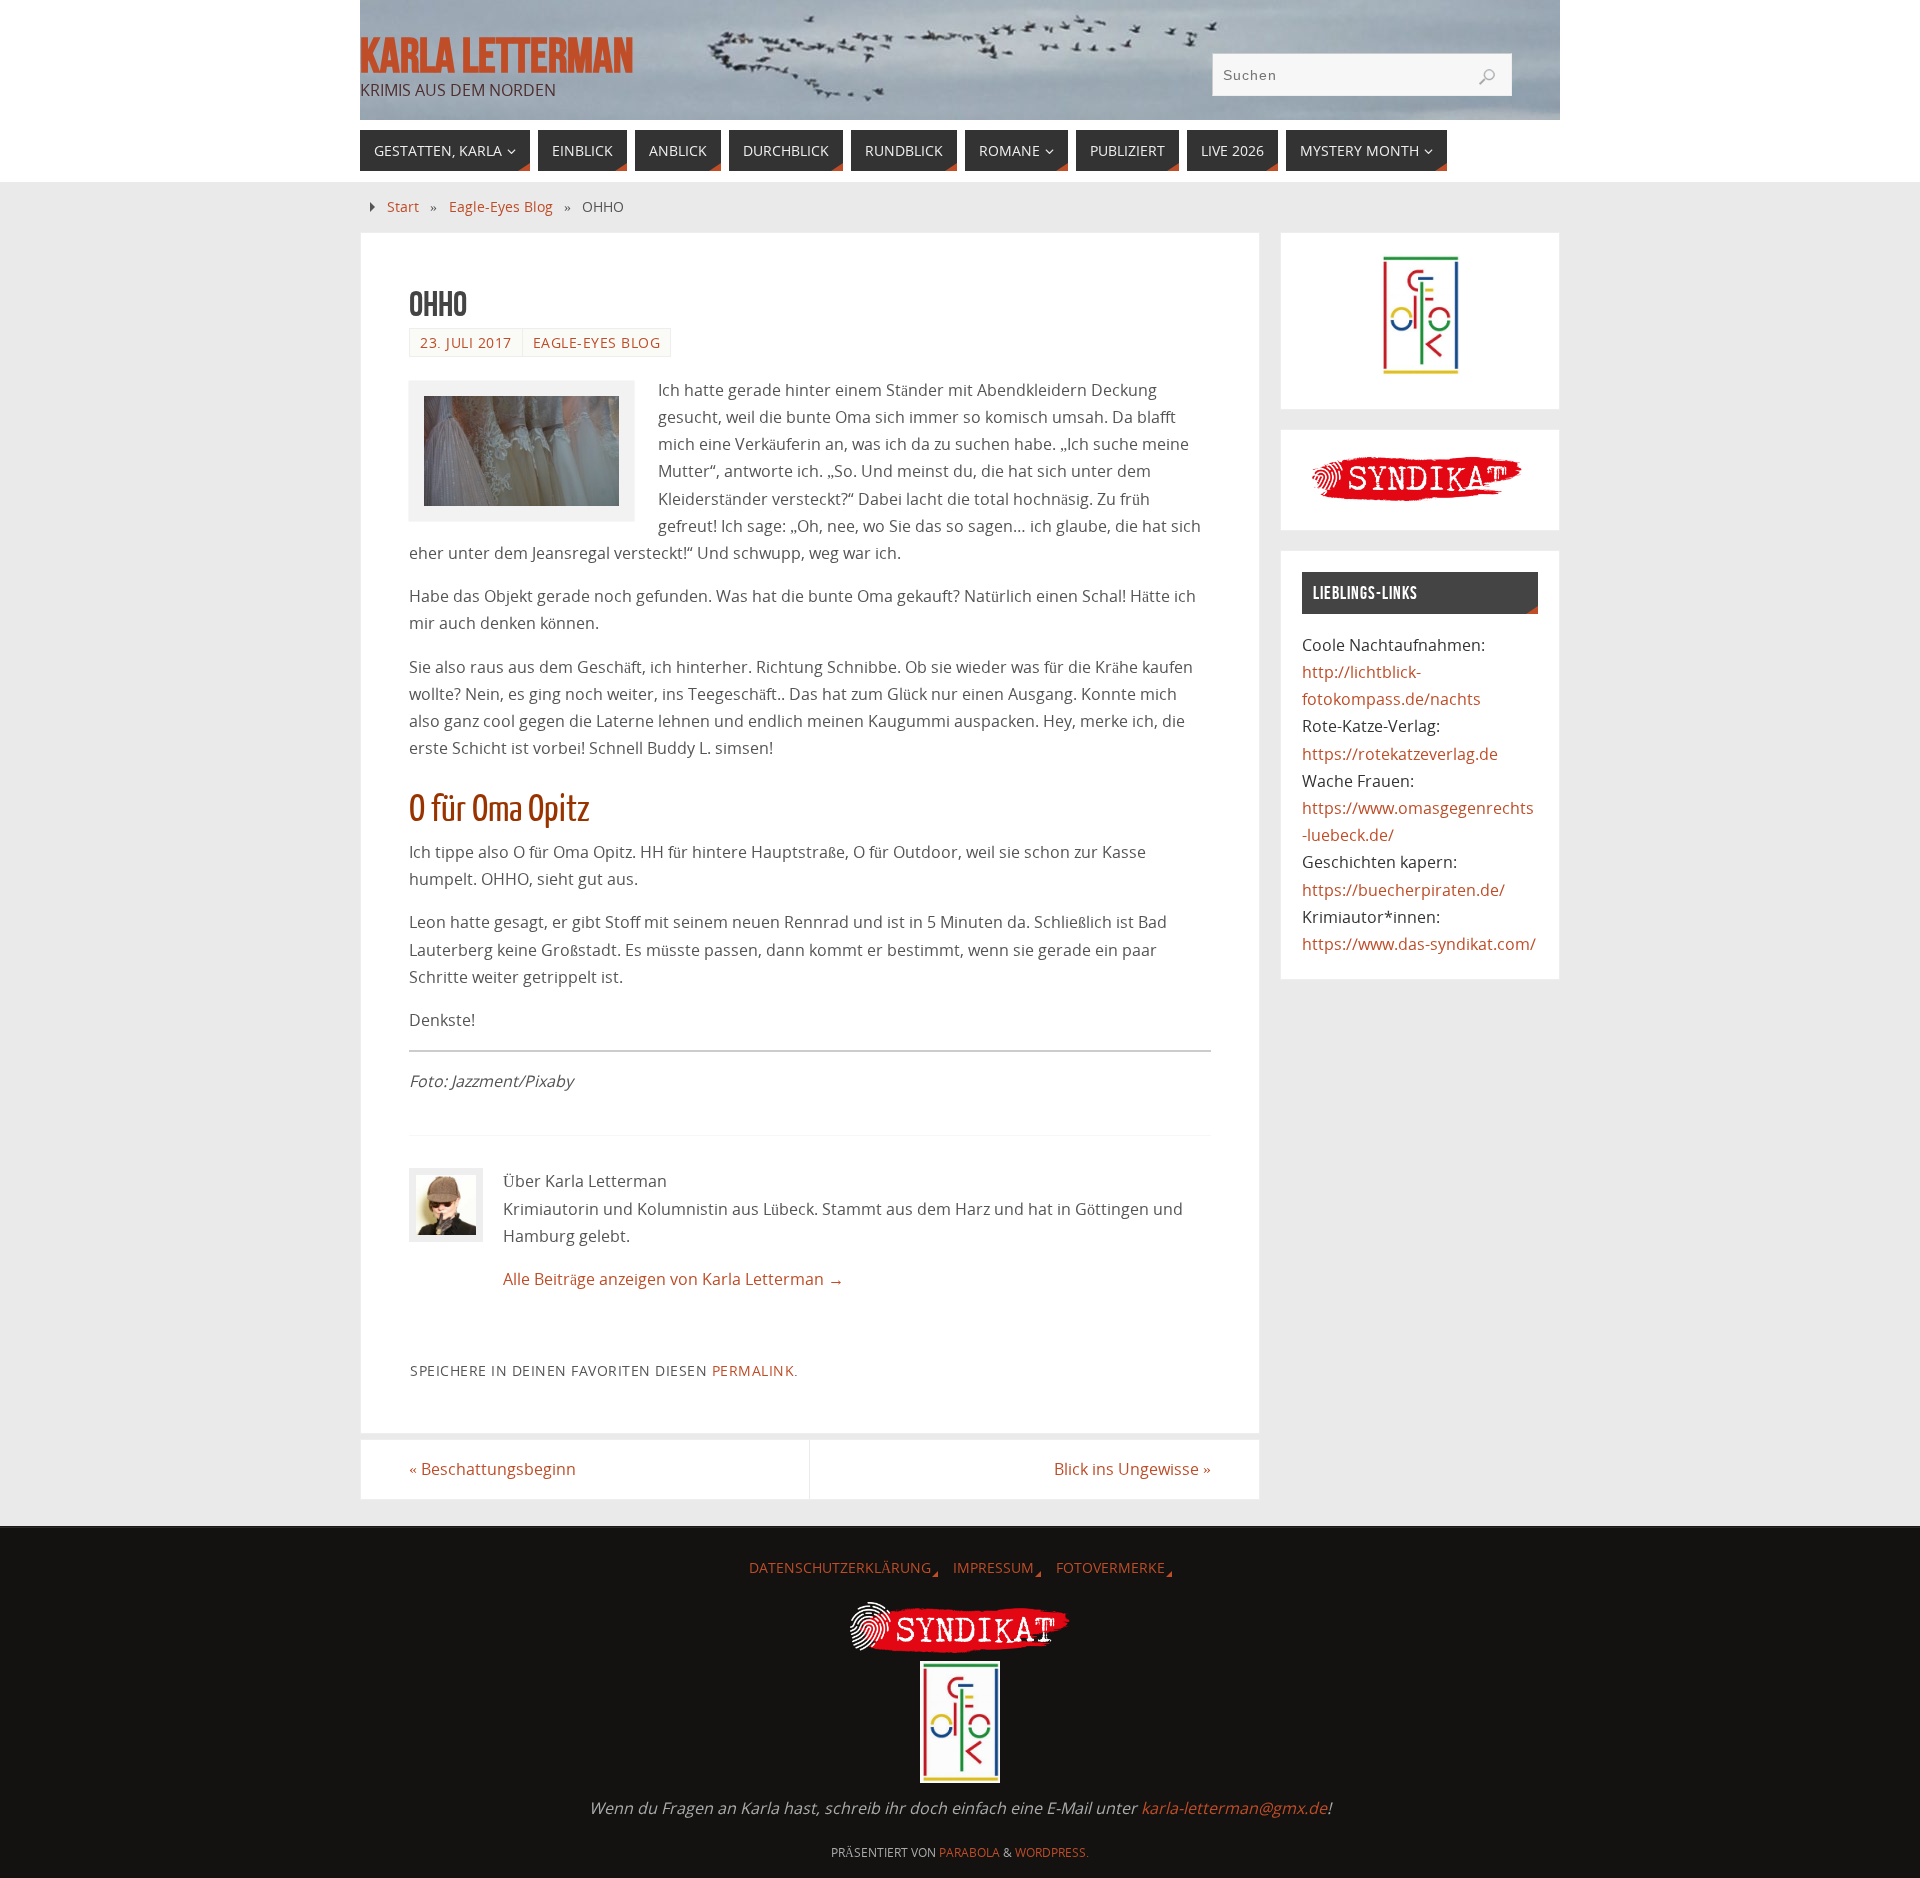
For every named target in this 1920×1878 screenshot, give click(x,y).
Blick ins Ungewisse (1132, 1469)
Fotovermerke (1110, 1567)
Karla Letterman (496, 56)
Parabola (969, 1852)
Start (403, 206)
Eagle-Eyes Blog (501, 206)
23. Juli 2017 (466, 342)
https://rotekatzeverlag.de (1400, 754)
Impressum (993, 1567)
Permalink (753, 1370)
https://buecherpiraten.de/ (1403, 890)
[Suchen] (1487, 77)
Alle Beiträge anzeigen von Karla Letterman (673, 1279)
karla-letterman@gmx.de (1234, 1808)
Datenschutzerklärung (840, 1567)
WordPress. (1052, 1852)
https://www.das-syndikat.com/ (1419, 944)
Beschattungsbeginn (492, 1469)
